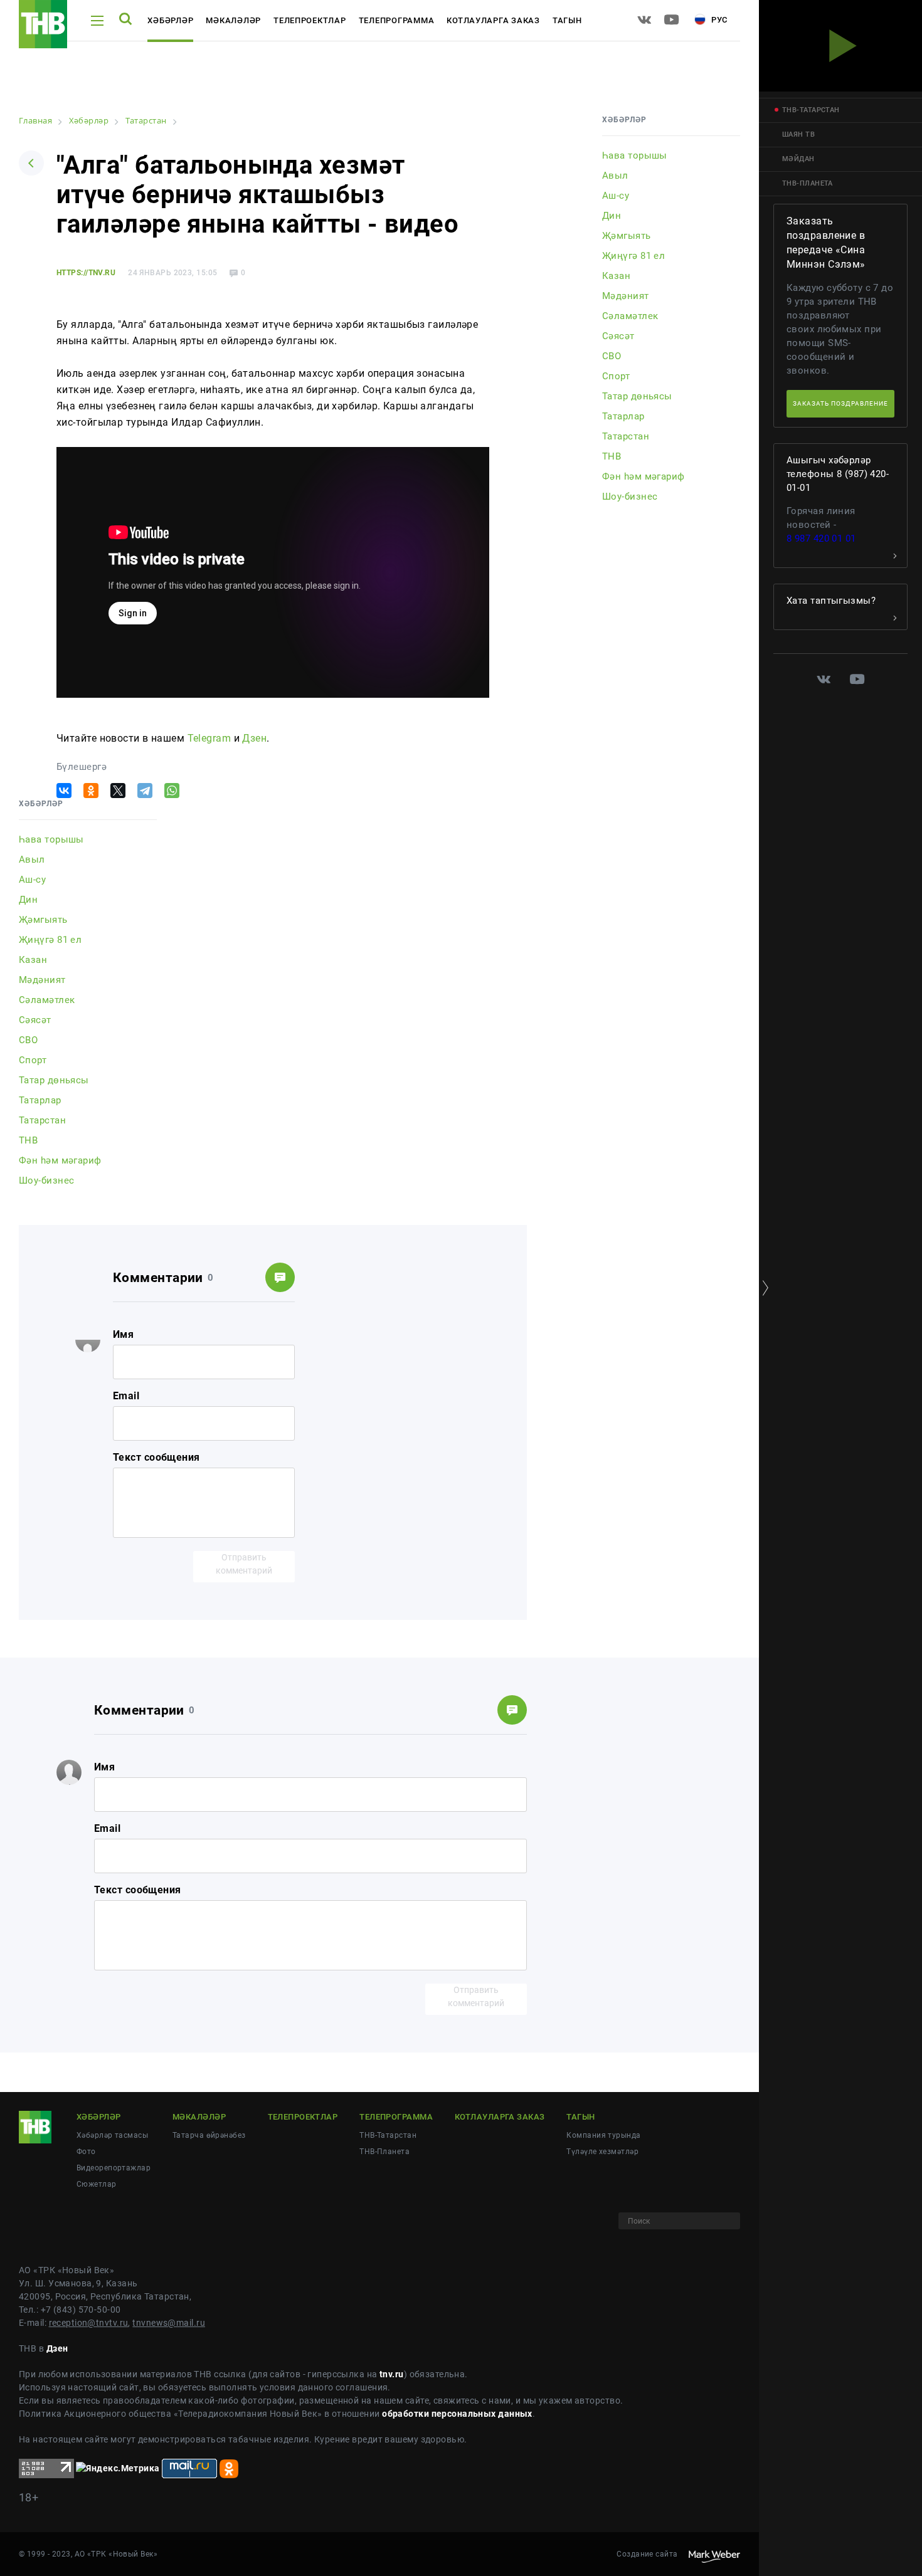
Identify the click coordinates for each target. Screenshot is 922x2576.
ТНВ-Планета (384, 2152)
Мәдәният (42, 980)
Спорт (33, 1060)
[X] (118, 791)
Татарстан (42, 1120)
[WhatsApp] (172, 791)
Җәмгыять (43, 920)
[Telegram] (145, 791)
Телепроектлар (310, 20)
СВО (28, 1040)
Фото (86, 2152)
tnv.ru (392, 2374)
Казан (33, 960)
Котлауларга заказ (493, 20)
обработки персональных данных (457, 2414)
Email (126, 1396)
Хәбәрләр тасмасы (112, 2135)
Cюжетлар (97, 2184)
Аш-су (32, 880)
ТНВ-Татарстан (388, 2135)
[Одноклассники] (91, 791)
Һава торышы (51, 839)
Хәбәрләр (170, 20)
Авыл (32, 860)
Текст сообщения (156, 1457)
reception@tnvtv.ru (89, 2323)
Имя (123, 1334)
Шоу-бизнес (46, 1180)
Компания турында (603, 2135)
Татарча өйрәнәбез (209, 2135)
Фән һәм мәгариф (60, 1160)
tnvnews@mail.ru (169, 2323)
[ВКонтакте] (64, 791)
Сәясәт (35, 1020)
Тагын (567, 20)
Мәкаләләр (233, 20)
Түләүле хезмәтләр (602, 2152)
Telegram (209, 738)
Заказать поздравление (840, 403)
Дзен (254, 738)
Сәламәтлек (47, 1000)
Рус (718, 20)
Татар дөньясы (54, 1080)
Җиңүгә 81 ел (50, 940)
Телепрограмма (397, 20)
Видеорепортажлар (114, 2168)
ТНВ (28, 1140)
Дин (28, 900)
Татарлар (40, 1100)
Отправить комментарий (244, 1564)
